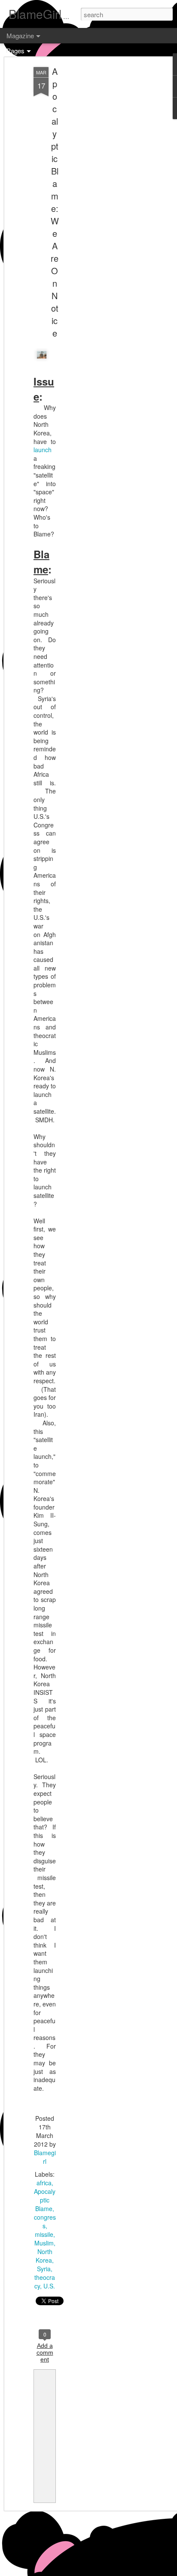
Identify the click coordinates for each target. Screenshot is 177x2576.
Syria (44, 2269)
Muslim (44, 2243)
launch (43, 450)
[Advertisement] (103, 202)
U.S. (49, 2286)
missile (44, 2234)
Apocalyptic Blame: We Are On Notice (55, 202)
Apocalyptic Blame (45, 2200)
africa (44, 2183)
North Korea (44, 2256)
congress (45, 2221)
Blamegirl (45, 2157)
